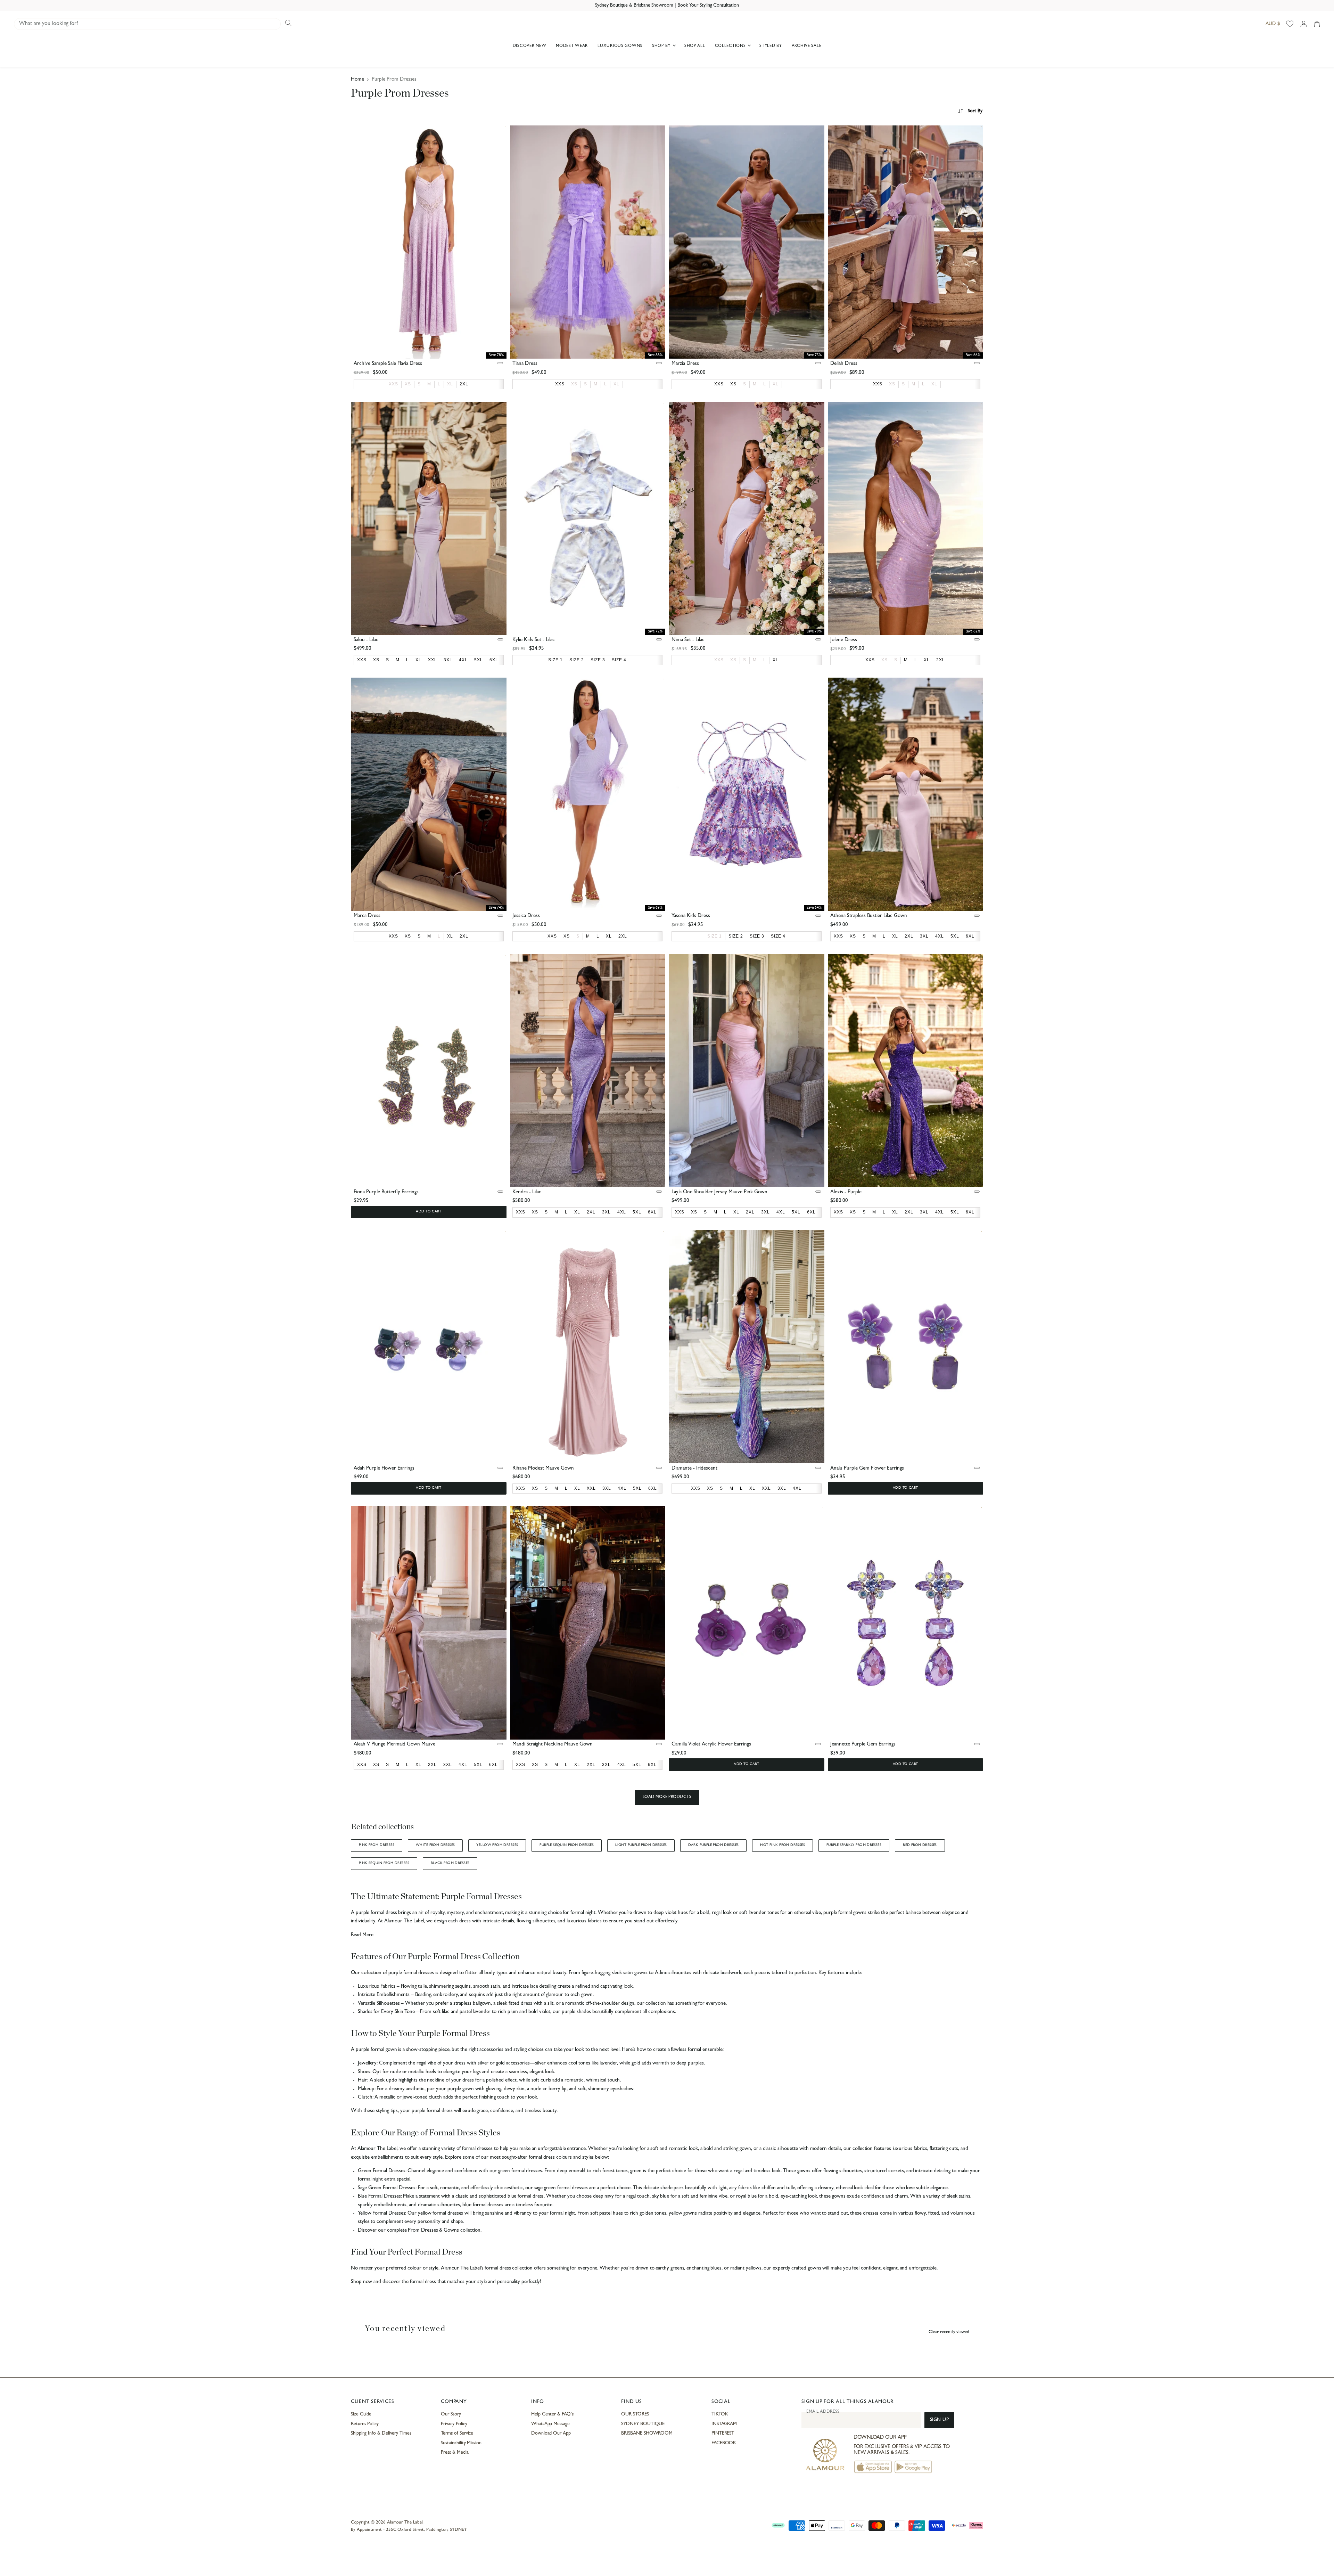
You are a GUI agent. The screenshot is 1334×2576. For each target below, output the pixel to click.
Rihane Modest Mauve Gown (543, 1469)
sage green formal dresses (560, 2188)
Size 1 (715, 936)
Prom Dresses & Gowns (433, 2231)
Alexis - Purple (846, 1192)
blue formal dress (525, 2197)
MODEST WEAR (572, 46)
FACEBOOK (724, 2443)
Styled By (771, 46)
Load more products (667, 1797)
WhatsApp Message (550, 2424)
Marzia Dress (685, 364)
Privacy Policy (454, 2424)
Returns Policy (365, 2424)
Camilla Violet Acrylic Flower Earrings (711, 1745)
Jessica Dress (526, 916)
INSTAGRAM (724, 2424)
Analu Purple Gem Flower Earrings (867, 1469)
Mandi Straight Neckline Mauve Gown (553, 1745)
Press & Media (455, 2453)
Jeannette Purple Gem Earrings (863, 1745)
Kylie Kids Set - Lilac (534, 640)
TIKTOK (720, 2414)
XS (408, 384)
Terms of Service (457, 2434)
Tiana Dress (525, 364)
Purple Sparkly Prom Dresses (854, 1845)
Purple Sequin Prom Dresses (567, 1845)
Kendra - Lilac (527, 1192)
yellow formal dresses (440, 2214)
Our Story (451, 2414)
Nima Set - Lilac (688, 640)
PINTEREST (723, 2434)
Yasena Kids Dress (691, 916)
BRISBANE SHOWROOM (647, 2434)
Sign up (940, 2420)
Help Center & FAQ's (552, 2414)
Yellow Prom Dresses (497, 1845)
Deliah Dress (844, 364)
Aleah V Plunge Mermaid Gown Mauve (394, 1745)
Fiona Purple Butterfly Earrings (386, 1192)
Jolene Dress (844, 640)
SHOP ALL (695, 46)
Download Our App (551, 2434)
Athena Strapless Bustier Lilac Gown (869, 916)
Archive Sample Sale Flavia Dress (388, 364)
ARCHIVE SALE (807, 46)
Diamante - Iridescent (694, 1469)
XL (450, 384)
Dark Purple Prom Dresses (713, 1845)
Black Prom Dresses (450, 1863)
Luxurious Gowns (620, 46)
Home (357, 80)
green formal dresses (519, 2171)
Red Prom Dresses (920, 1845)
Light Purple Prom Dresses (641, 1845)
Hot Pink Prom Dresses (783, 1845)
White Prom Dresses (435, 1845)
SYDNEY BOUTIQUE (643, 2424)
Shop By (662, 46)
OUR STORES (635, 2414)
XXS (393, 384)
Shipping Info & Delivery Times (381, 2434)
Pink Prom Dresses (377, 1845)
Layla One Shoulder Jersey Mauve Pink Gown (719, 1192)
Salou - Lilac (366, 640)
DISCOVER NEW (530, 46)
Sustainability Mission (461, 2443)
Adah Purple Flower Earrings (384, 1469)
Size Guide (361, 2414)
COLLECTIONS (731, 46)
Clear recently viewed (949, 2332)
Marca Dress (367, 916)
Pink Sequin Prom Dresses (384, 1863)
